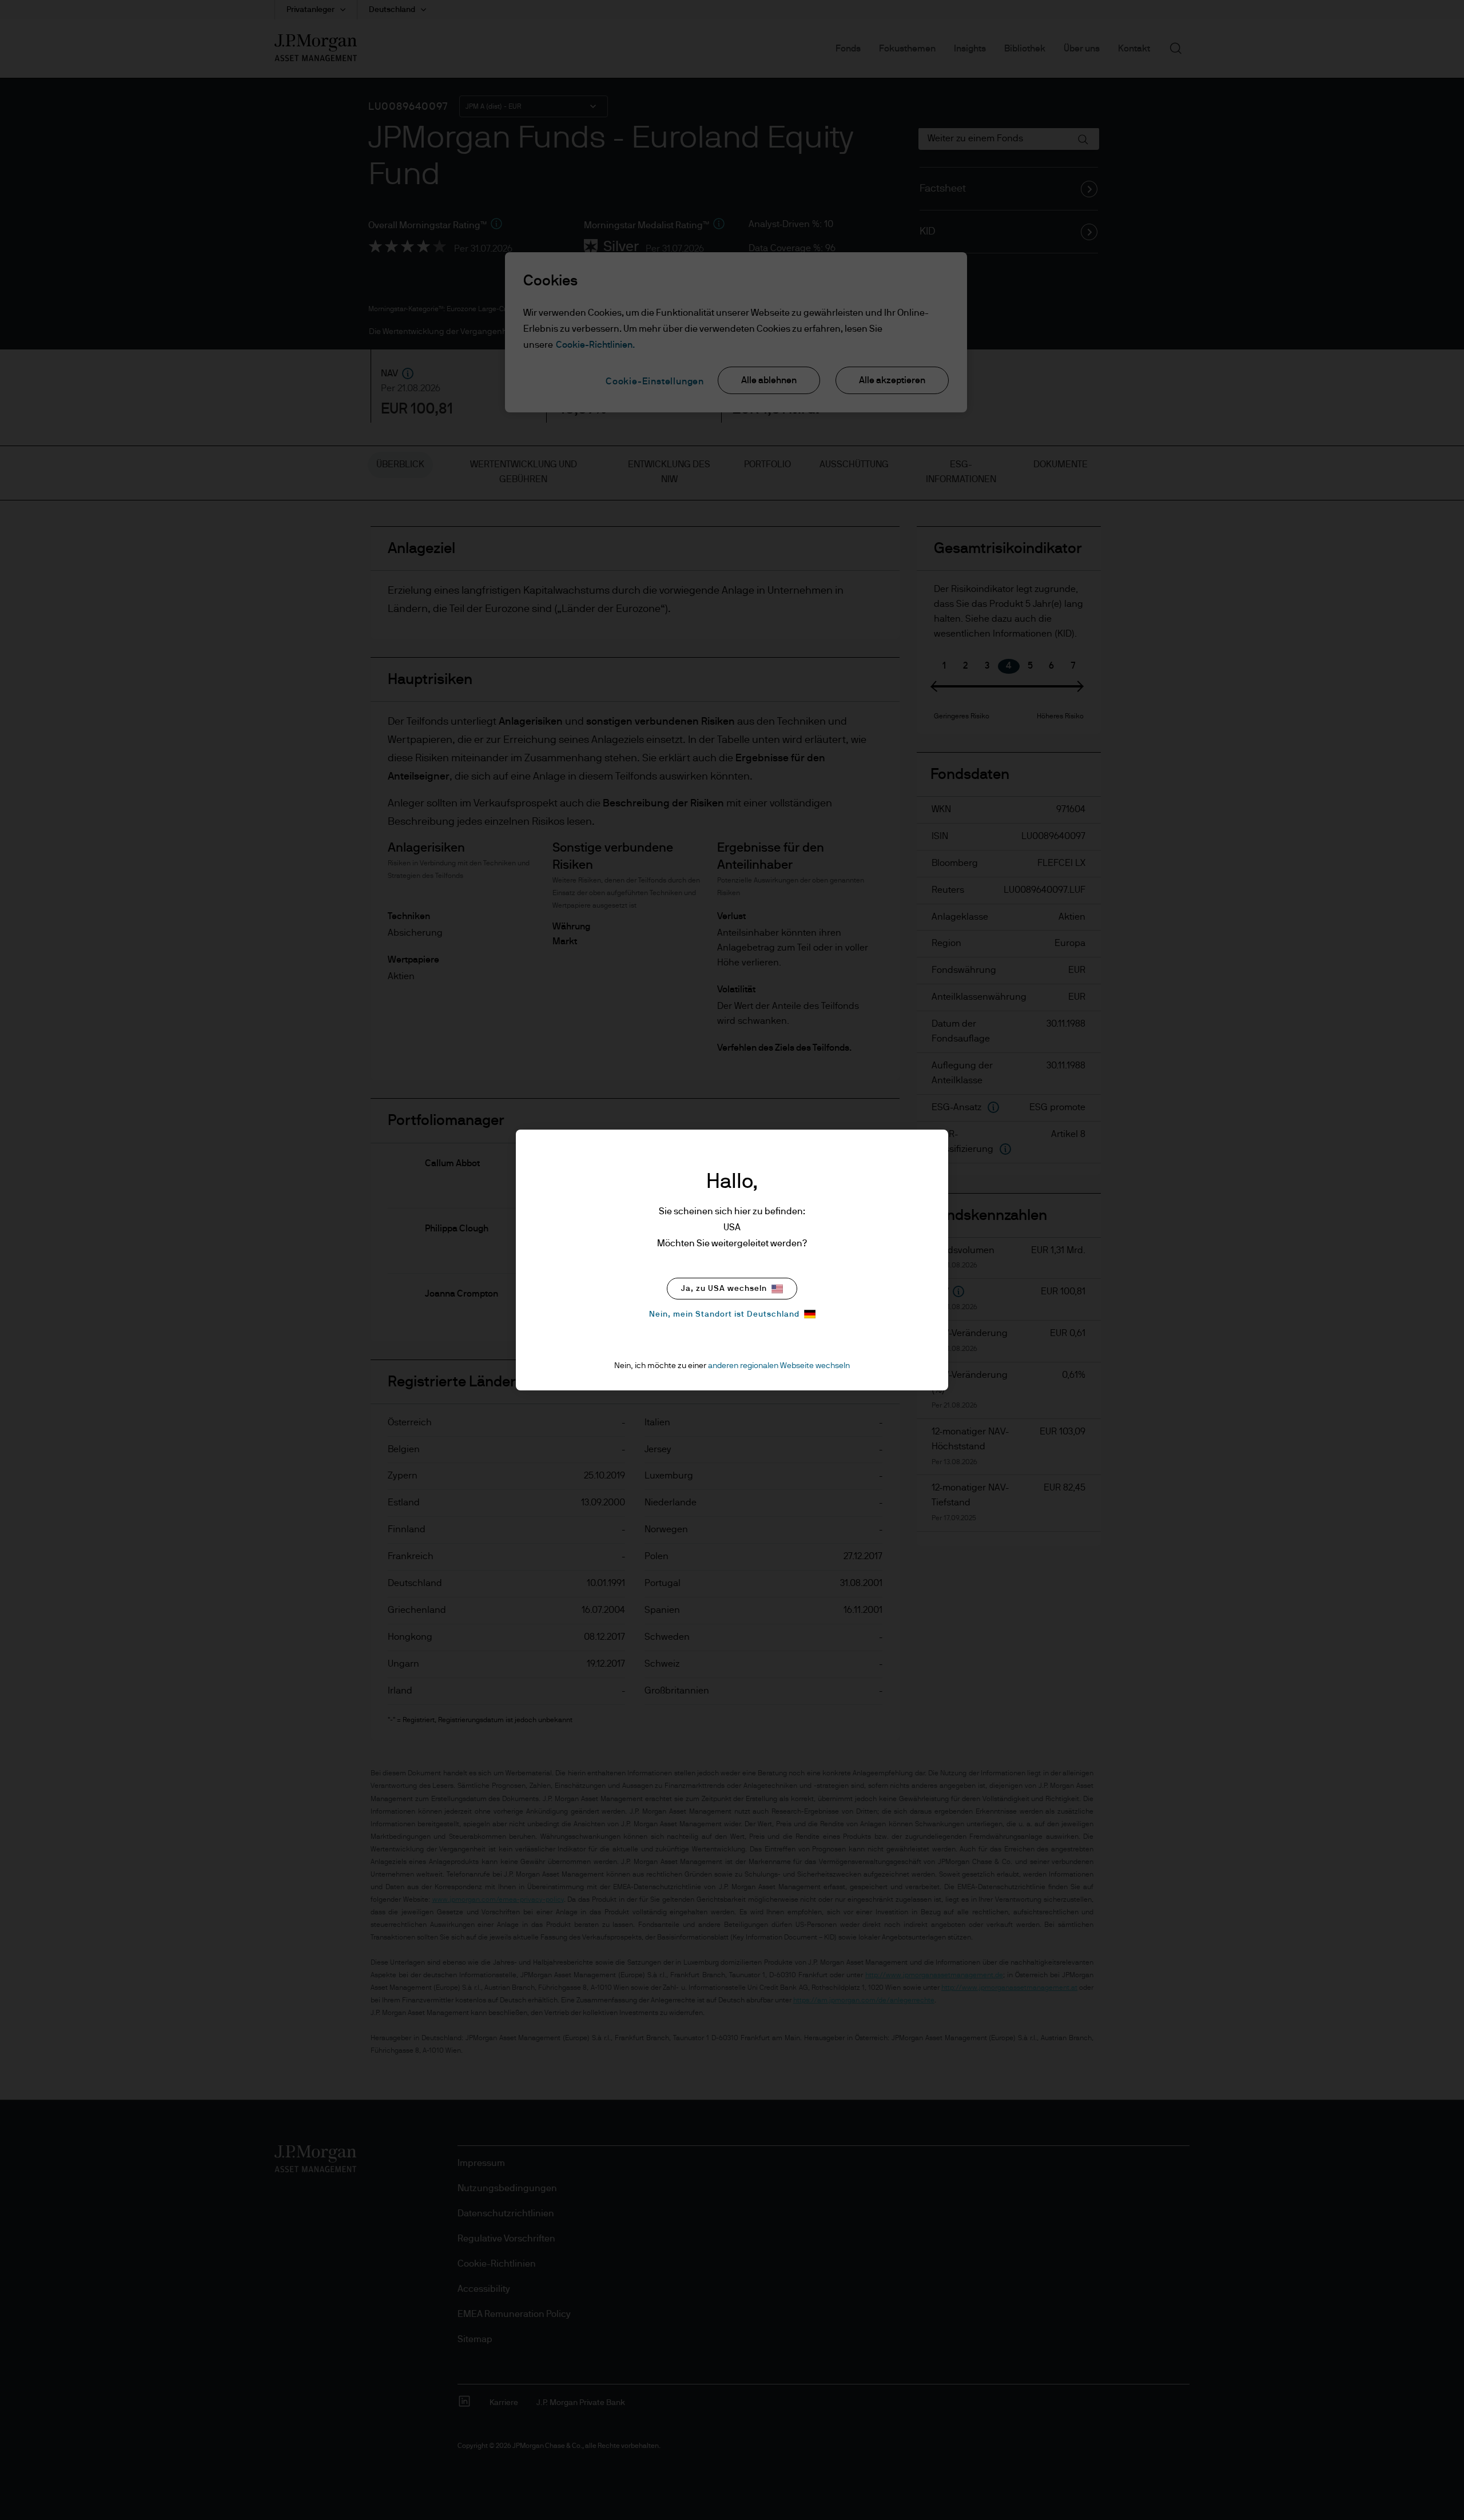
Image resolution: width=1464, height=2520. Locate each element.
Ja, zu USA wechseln (724, 1289)
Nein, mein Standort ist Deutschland (724, 1314)
